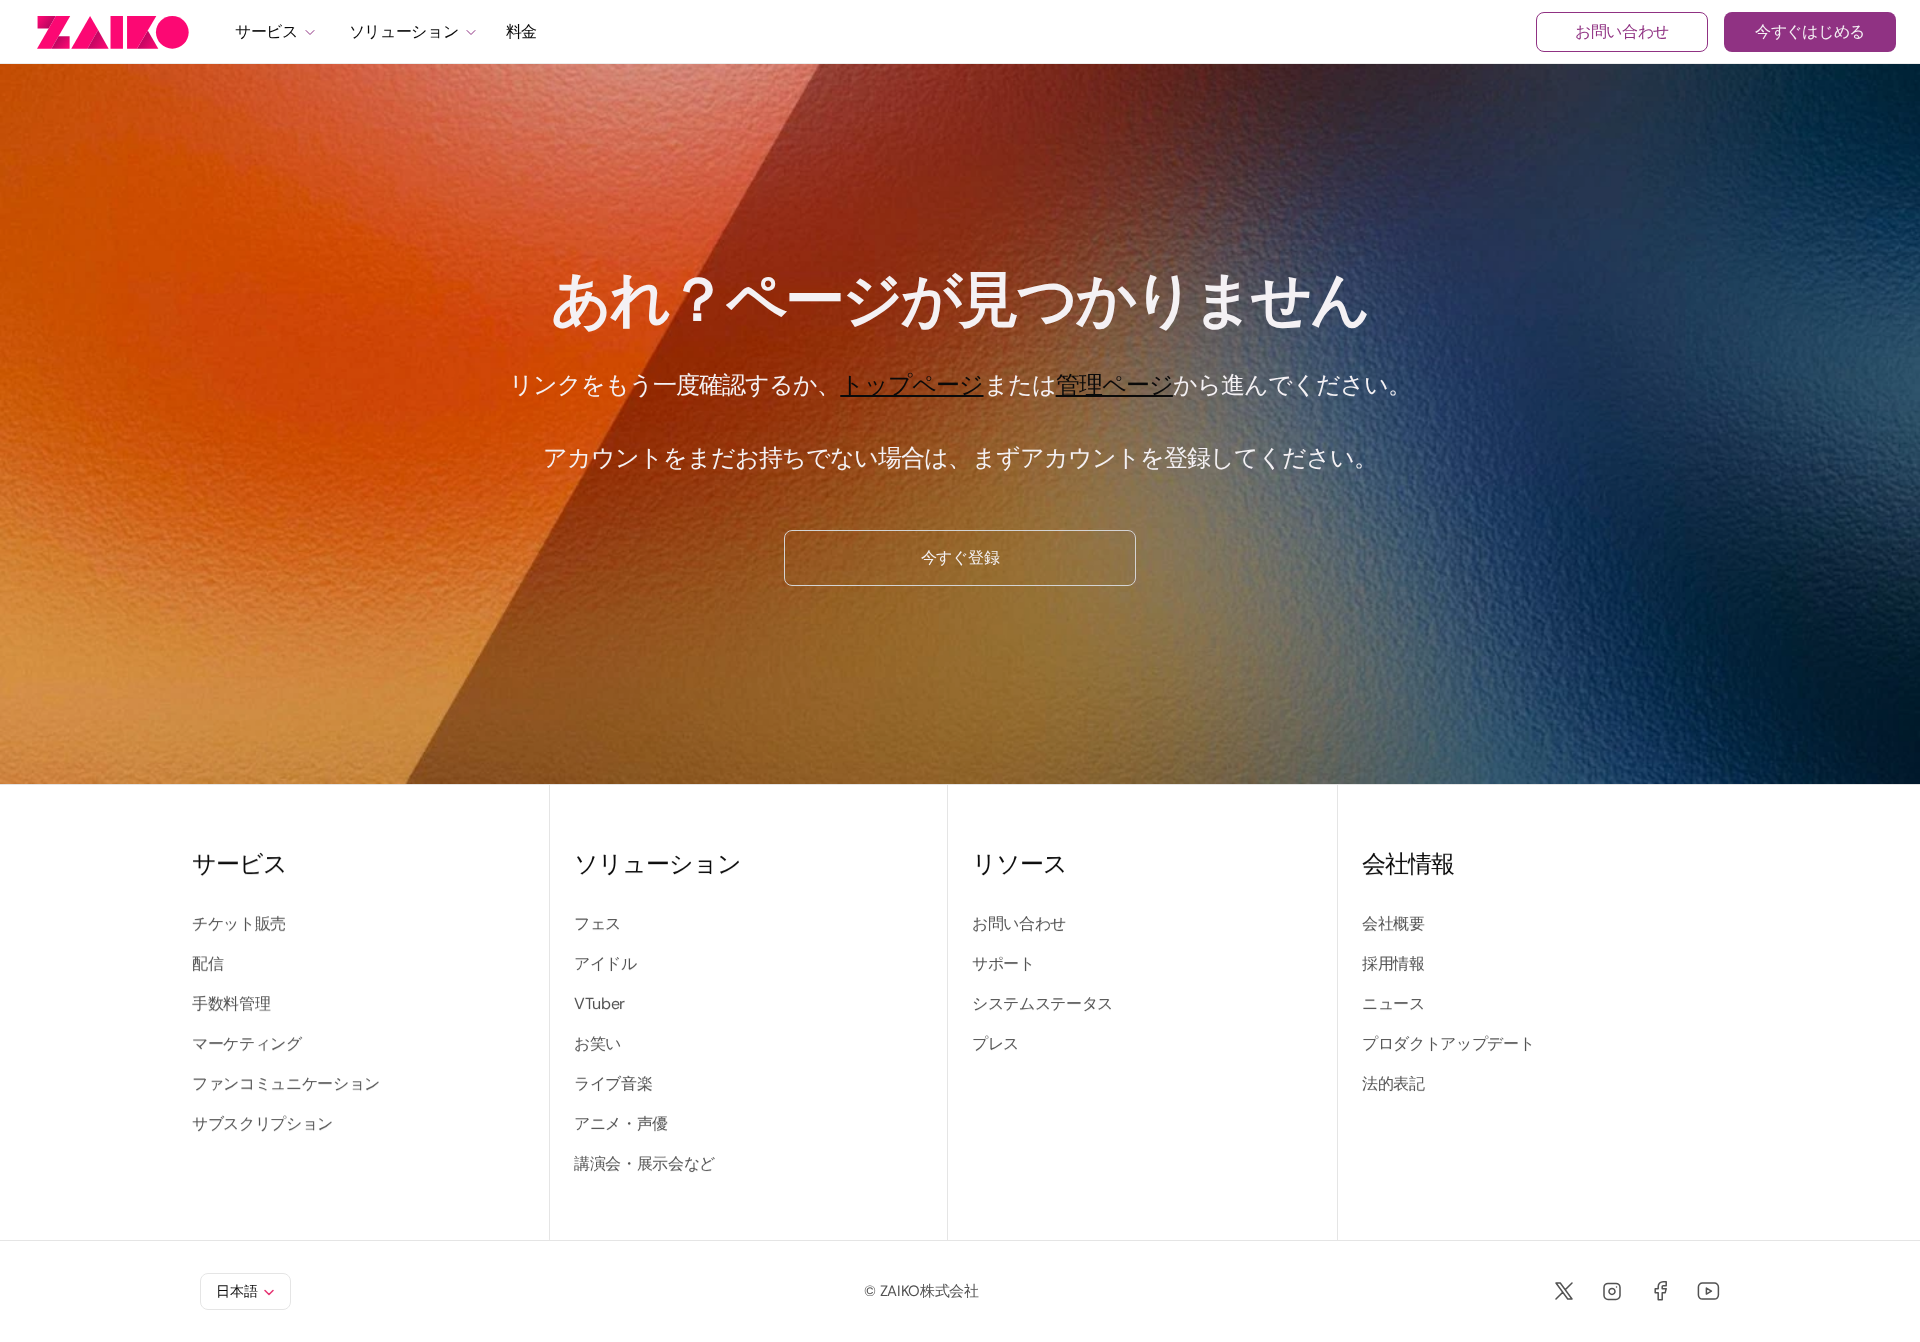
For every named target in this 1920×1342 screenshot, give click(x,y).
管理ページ (1114, 384)
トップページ (911, 384)
